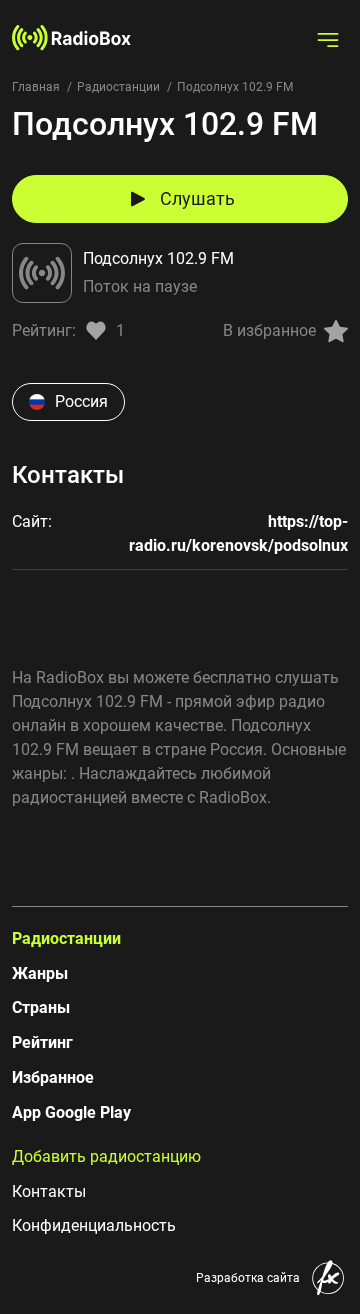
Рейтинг (42, 1042)
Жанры (40, 973)
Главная (36, 87)
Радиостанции (118, 87)
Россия (81, 401)
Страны (41, 1007)
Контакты (49, 1191)
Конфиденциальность (94, 1225)
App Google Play (71, 1112)
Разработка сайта (248, 1278)
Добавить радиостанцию (106, 1156)
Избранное (53, 1077)
